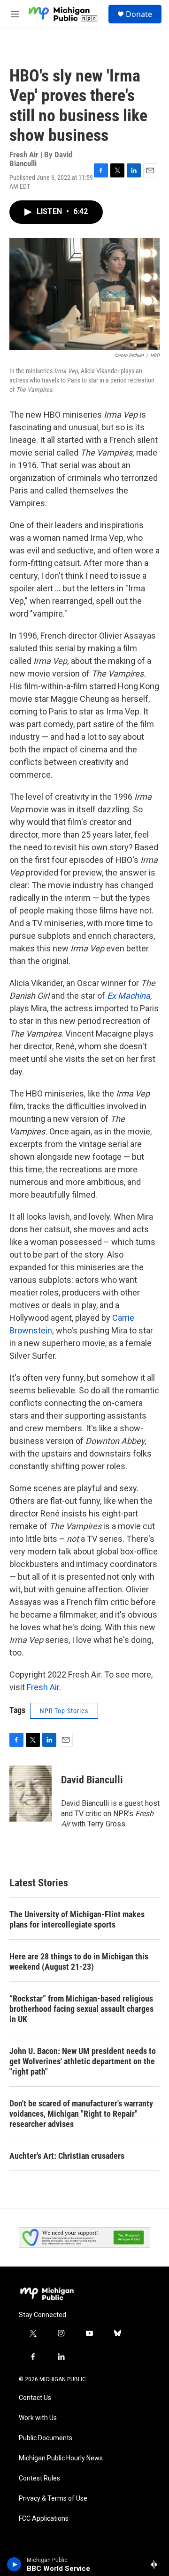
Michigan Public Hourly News (61, 2458)
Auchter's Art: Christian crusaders (67, 2156)
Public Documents (46, 2438)
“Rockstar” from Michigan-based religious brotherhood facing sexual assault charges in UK (81, 2009)
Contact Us (35, 2398)
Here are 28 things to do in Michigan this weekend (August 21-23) (79, 1961)
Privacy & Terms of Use (53, 2499)
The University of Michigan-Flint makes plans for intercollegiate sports (77, 1919)
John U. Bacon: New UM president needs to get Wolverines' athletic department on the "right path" (83, 2061)
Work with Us (38, 2418)
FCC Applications (44, 2519)
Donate (139, 14)
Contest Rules (39, 2478)
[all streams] (157, 2564)
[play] (14, 2564)
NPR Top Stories (64, 1711)
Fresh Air (43, 1687)
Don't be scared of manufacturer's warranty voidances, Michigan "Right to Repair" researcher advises (81, 2114)
